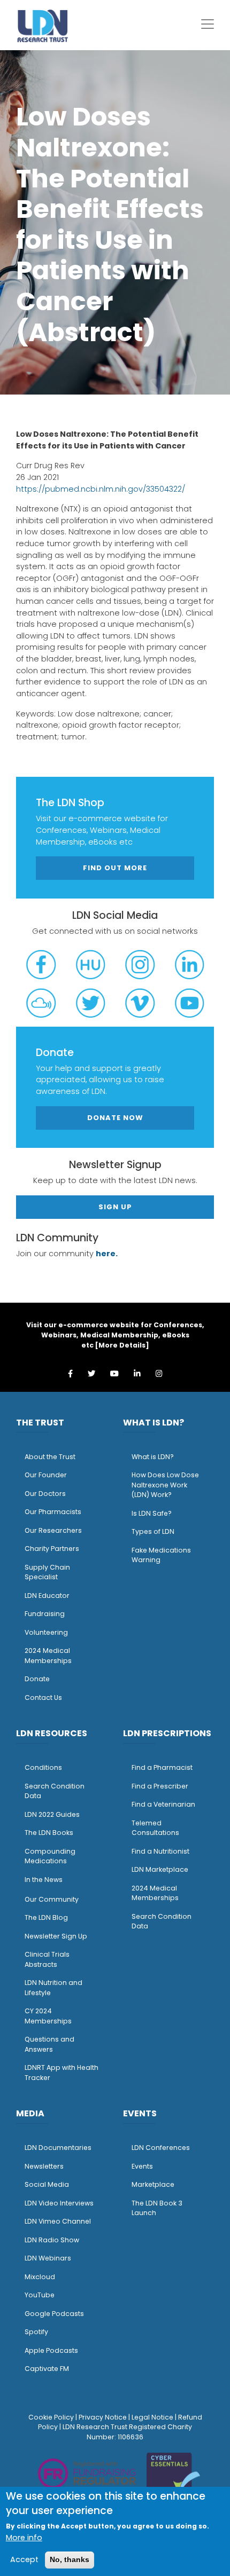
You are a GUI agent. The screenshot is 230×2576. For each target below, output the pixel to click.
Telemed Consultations (155, 1828)
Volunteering (46, 1632)
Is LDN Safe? (152, 1513)
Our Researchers (53, 1530)
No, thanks (70, 2559)
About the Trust (50, 1457)
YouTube (40, 2295)
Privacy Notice (103, 2417)
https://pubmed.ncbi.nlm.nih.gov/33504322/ (101, 489)
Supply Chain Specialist (47, 1572)
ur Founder (48, 1475)
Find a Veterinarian (163, 1804)
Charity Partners (52, 1549)
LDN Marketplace (160, 1869)
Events (142, 2166)
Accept (24, 2559)
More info (24, 2538)
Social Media (47, 2184)
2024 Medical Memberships (48, 1656)
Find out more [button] (115, 868)
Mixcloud (40, 2277)
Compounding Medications (50, 1856)
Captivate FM (47, 2369)
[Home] (43, 26)
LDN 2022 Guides (52, 1814)
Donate (37, 1679)
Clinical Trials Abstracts (47, 1959)
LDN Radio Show (52, 2240)
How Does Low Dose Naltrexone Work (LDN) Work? (165, 1485)
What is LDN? (153, 1457)
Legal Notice (152, 2417)
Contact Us (43, 1697)
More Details (122, 1345)
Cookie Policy (51, 2417)
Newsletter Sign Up (56, 1936)
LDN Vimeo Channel (58, 2221)
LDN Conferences (161, 2148)
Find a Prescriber (160, 1786)
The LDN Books (49, 1833)
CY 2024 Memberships (48, 2016)
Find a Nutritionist (160, 1851)
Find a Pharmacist (162, 1767)
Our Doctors (45, 1494)
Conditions (43, 1767)
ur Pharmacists (56, 1512)
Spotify (36, 2332)
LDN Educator (47, 1596)
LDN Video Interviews (59, 2203)
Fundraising (45, 1614)
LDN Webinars (48, 2258)
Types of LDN (153, 1531)
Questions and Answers (49, 2044)
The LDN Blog (46, 1917)
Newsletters (44, 2166)
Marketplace (153, 2184)
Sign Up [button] (115, 1207)
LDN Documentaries (58, 2148)
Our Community (52, 1899)
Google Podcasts (54, 2314)
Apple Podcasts (51, 2350)
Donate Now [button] (115, 1118)
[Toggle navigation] (208, 24)
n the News (44, 1880)
